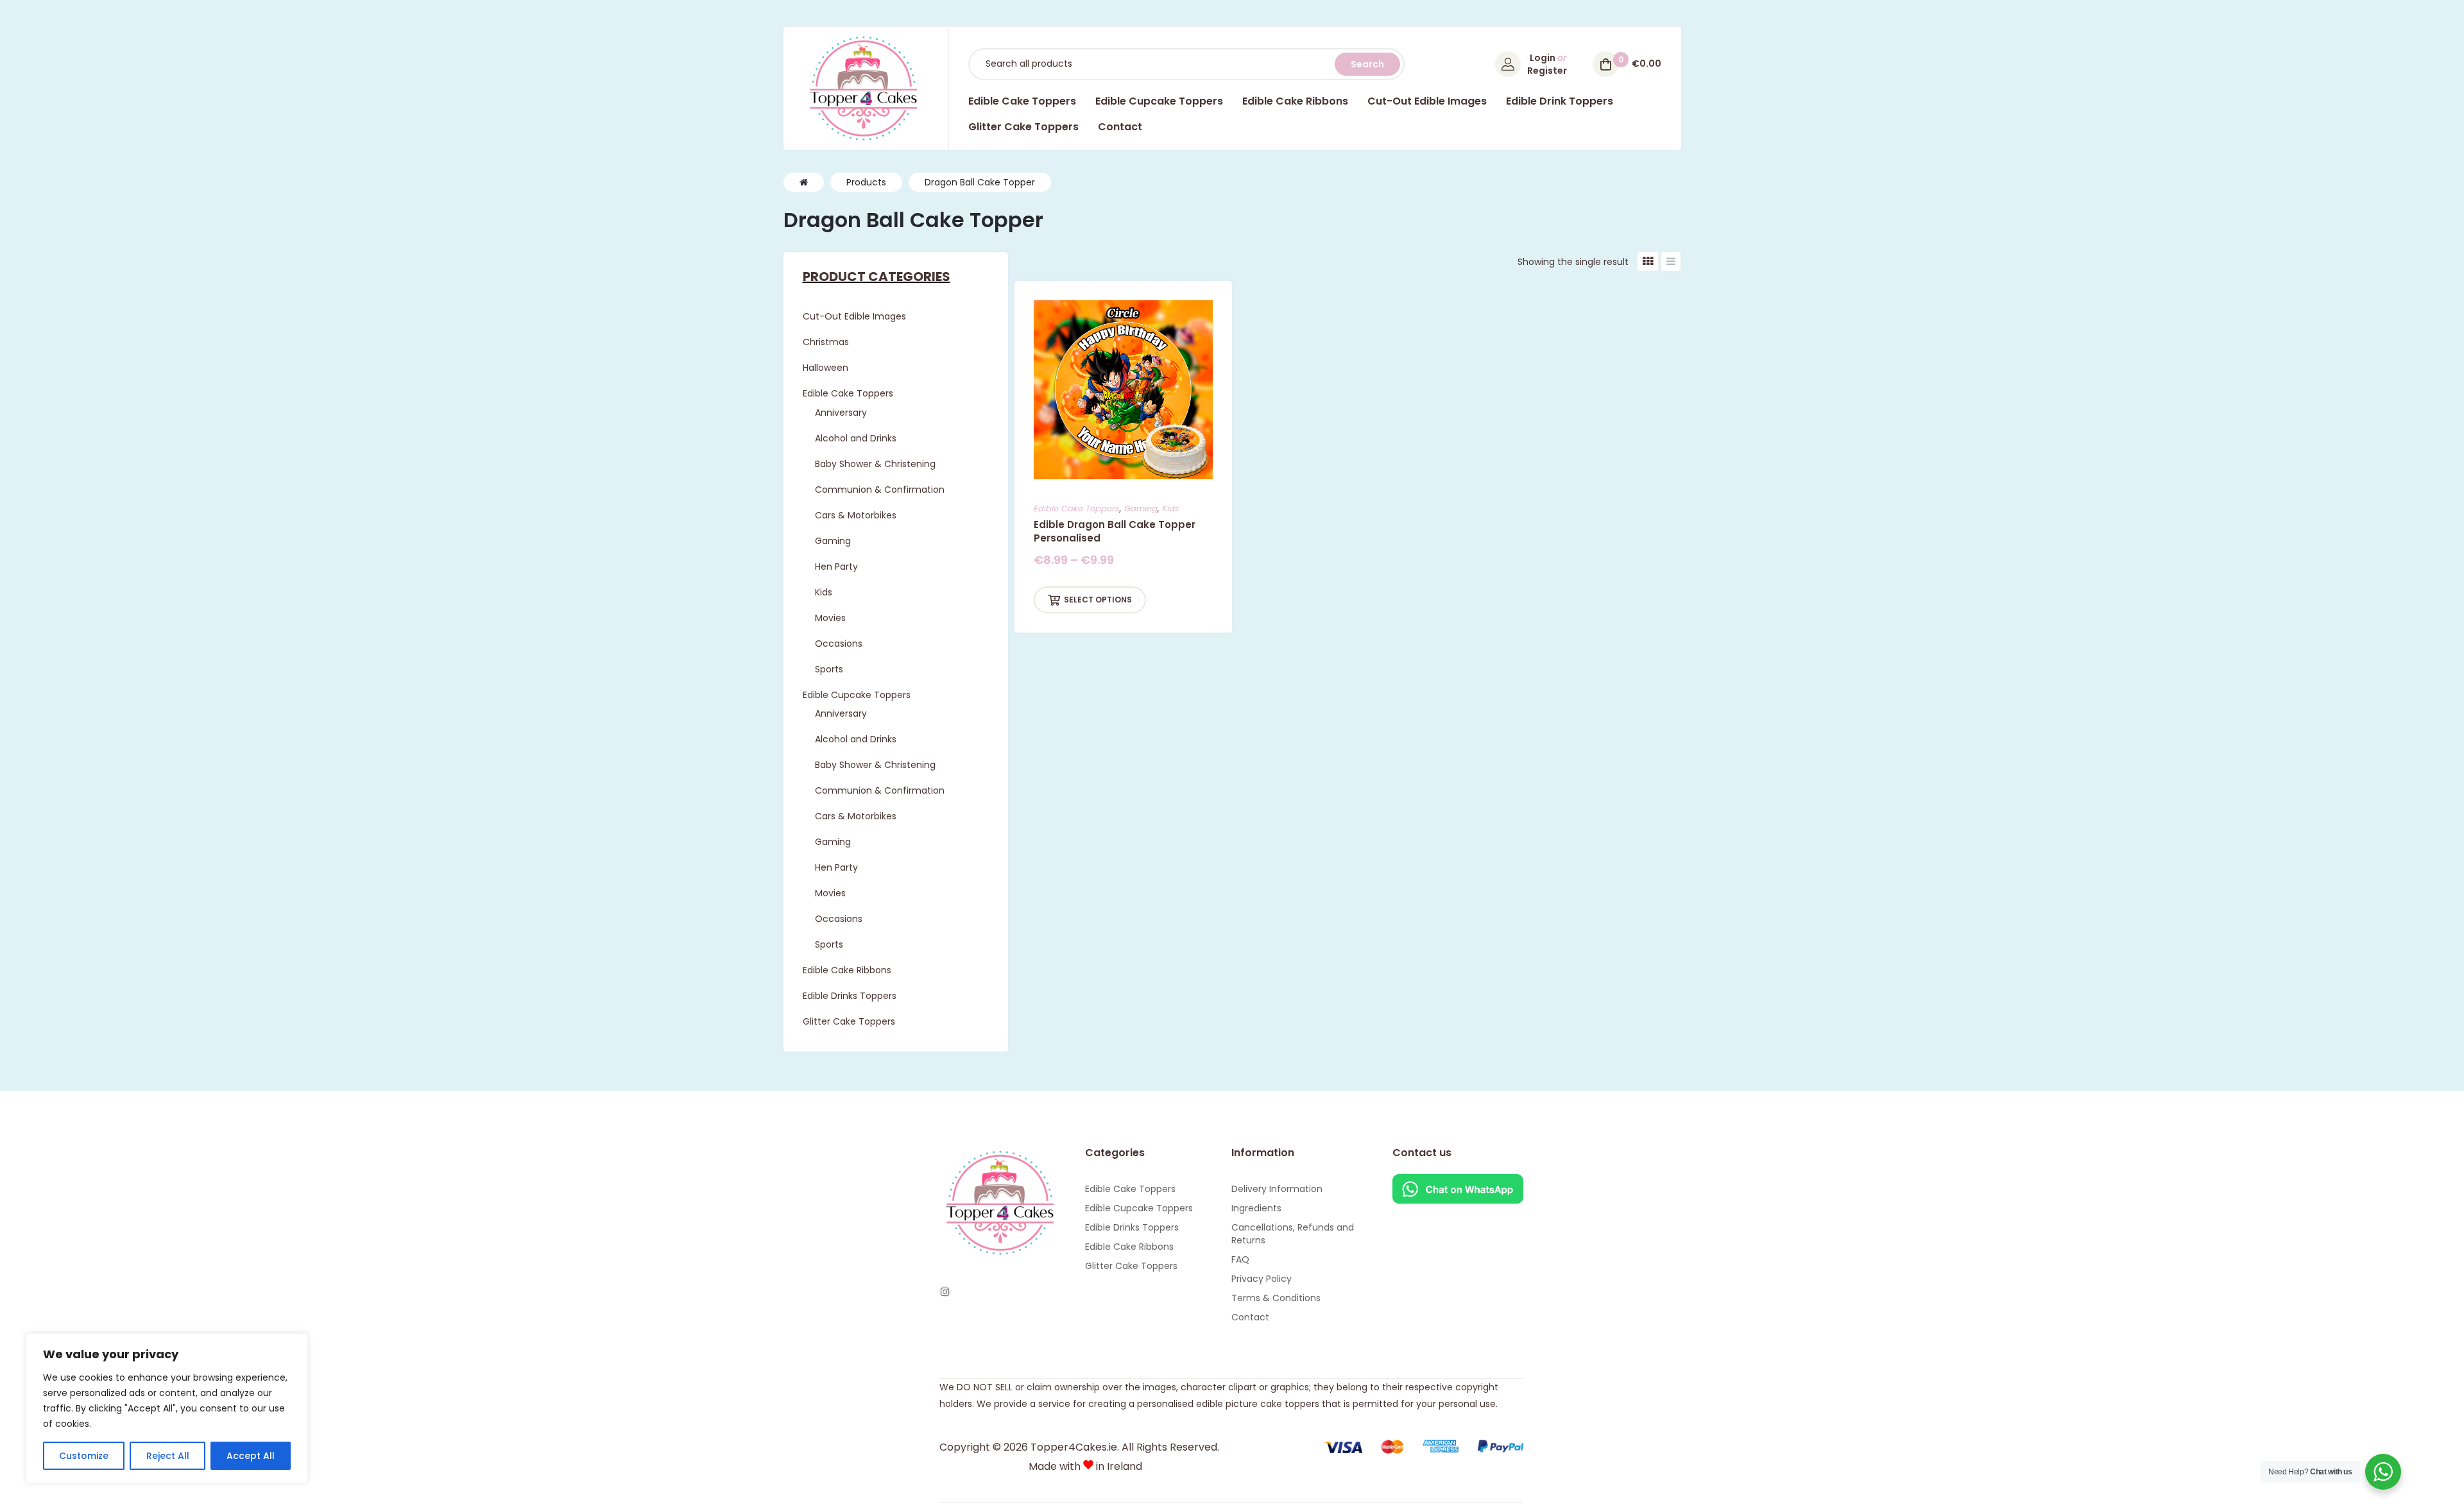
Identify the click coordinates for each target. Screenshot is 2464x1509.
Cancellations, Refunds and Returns (1293, 1234)
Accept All (251, 1456)
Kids (1171, 508)
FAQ (1240, 1259)
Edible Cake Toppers (1077, 508)
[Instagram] (945, 1292)
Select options (1098, 600)
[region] (167, 1408)
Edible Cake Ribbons (1129, 1247)
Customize (84, 1456)
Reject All (168, 1456)
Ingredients (1256, 1208)
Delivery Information (1277, 1189)
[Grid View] (1648, 261)
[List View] (1671, 261)
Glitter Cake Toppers (1131, 1266)
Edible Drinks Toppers (1132, 1227)
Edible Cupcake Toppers (1139, 1208)
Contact (1250, 1317)
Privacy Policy (1262, 1279)
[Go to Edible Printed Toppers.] (804, 182)
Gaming (1141, 508)
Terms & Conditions (1276, 1298)
